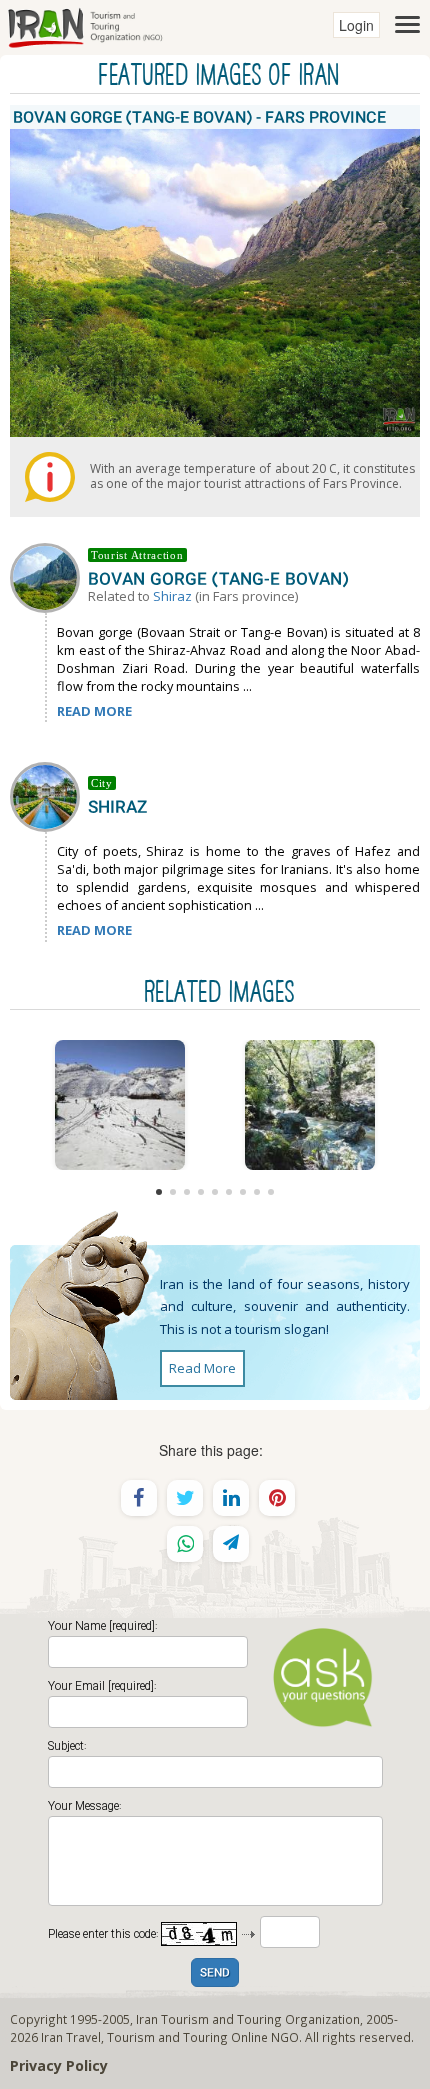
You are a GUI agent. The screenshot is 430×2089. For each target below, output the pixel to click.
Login (356, 25)
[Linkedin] (231, 1498)
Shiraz (172, 596)
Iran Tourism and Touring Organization (248, 2019)
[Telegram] (231, 1544)
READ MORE (94, 711)
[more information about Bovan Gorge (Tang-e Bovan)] (49, 576)
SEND (215, 1973)
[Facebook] (139, 1498)
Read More (202, 1368)
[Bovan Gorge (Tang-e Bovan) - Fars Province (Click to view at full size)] (120, 1105)
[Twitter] (185, 1498)
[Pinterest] (277, 1498)
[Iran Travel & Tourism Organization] (85, 25)
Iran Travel (71, 2037)
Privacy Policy (59, 2065)
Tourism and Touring (167, 2037)
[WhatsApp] (185, 1544)
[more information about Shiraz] (49, 795)
